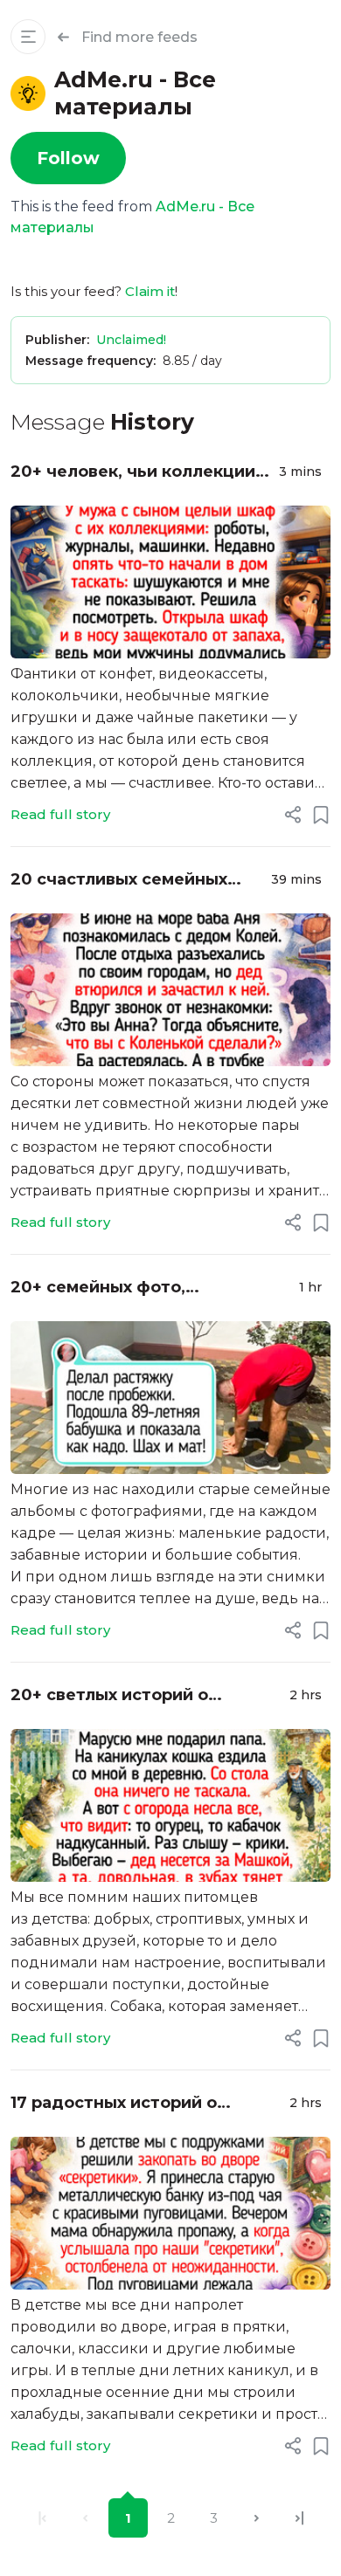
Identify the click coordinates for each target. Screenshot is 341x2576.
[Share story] (293, 815)
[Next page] (257, 2518)
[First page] (42, 2518)
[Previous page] (85, 2518)
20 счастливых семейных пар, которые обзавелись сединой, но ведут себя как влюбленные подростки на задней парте (129, 881)
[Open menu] (28, 37)
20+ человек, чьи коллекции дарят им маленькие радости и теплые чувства (137, 473)
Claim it (150, 291)
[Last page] (299, 2518)
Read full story (60, 814)
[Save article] (321, 815)
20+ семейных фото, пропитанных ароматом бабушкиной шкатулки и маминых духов (115, 1288)
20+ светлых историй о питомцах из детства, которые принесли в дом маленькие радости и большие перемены (143, 1696)
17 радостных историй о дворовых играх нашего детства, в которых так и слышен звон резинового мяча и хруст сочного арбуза (143, 2104)
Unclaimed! (131, 340)
